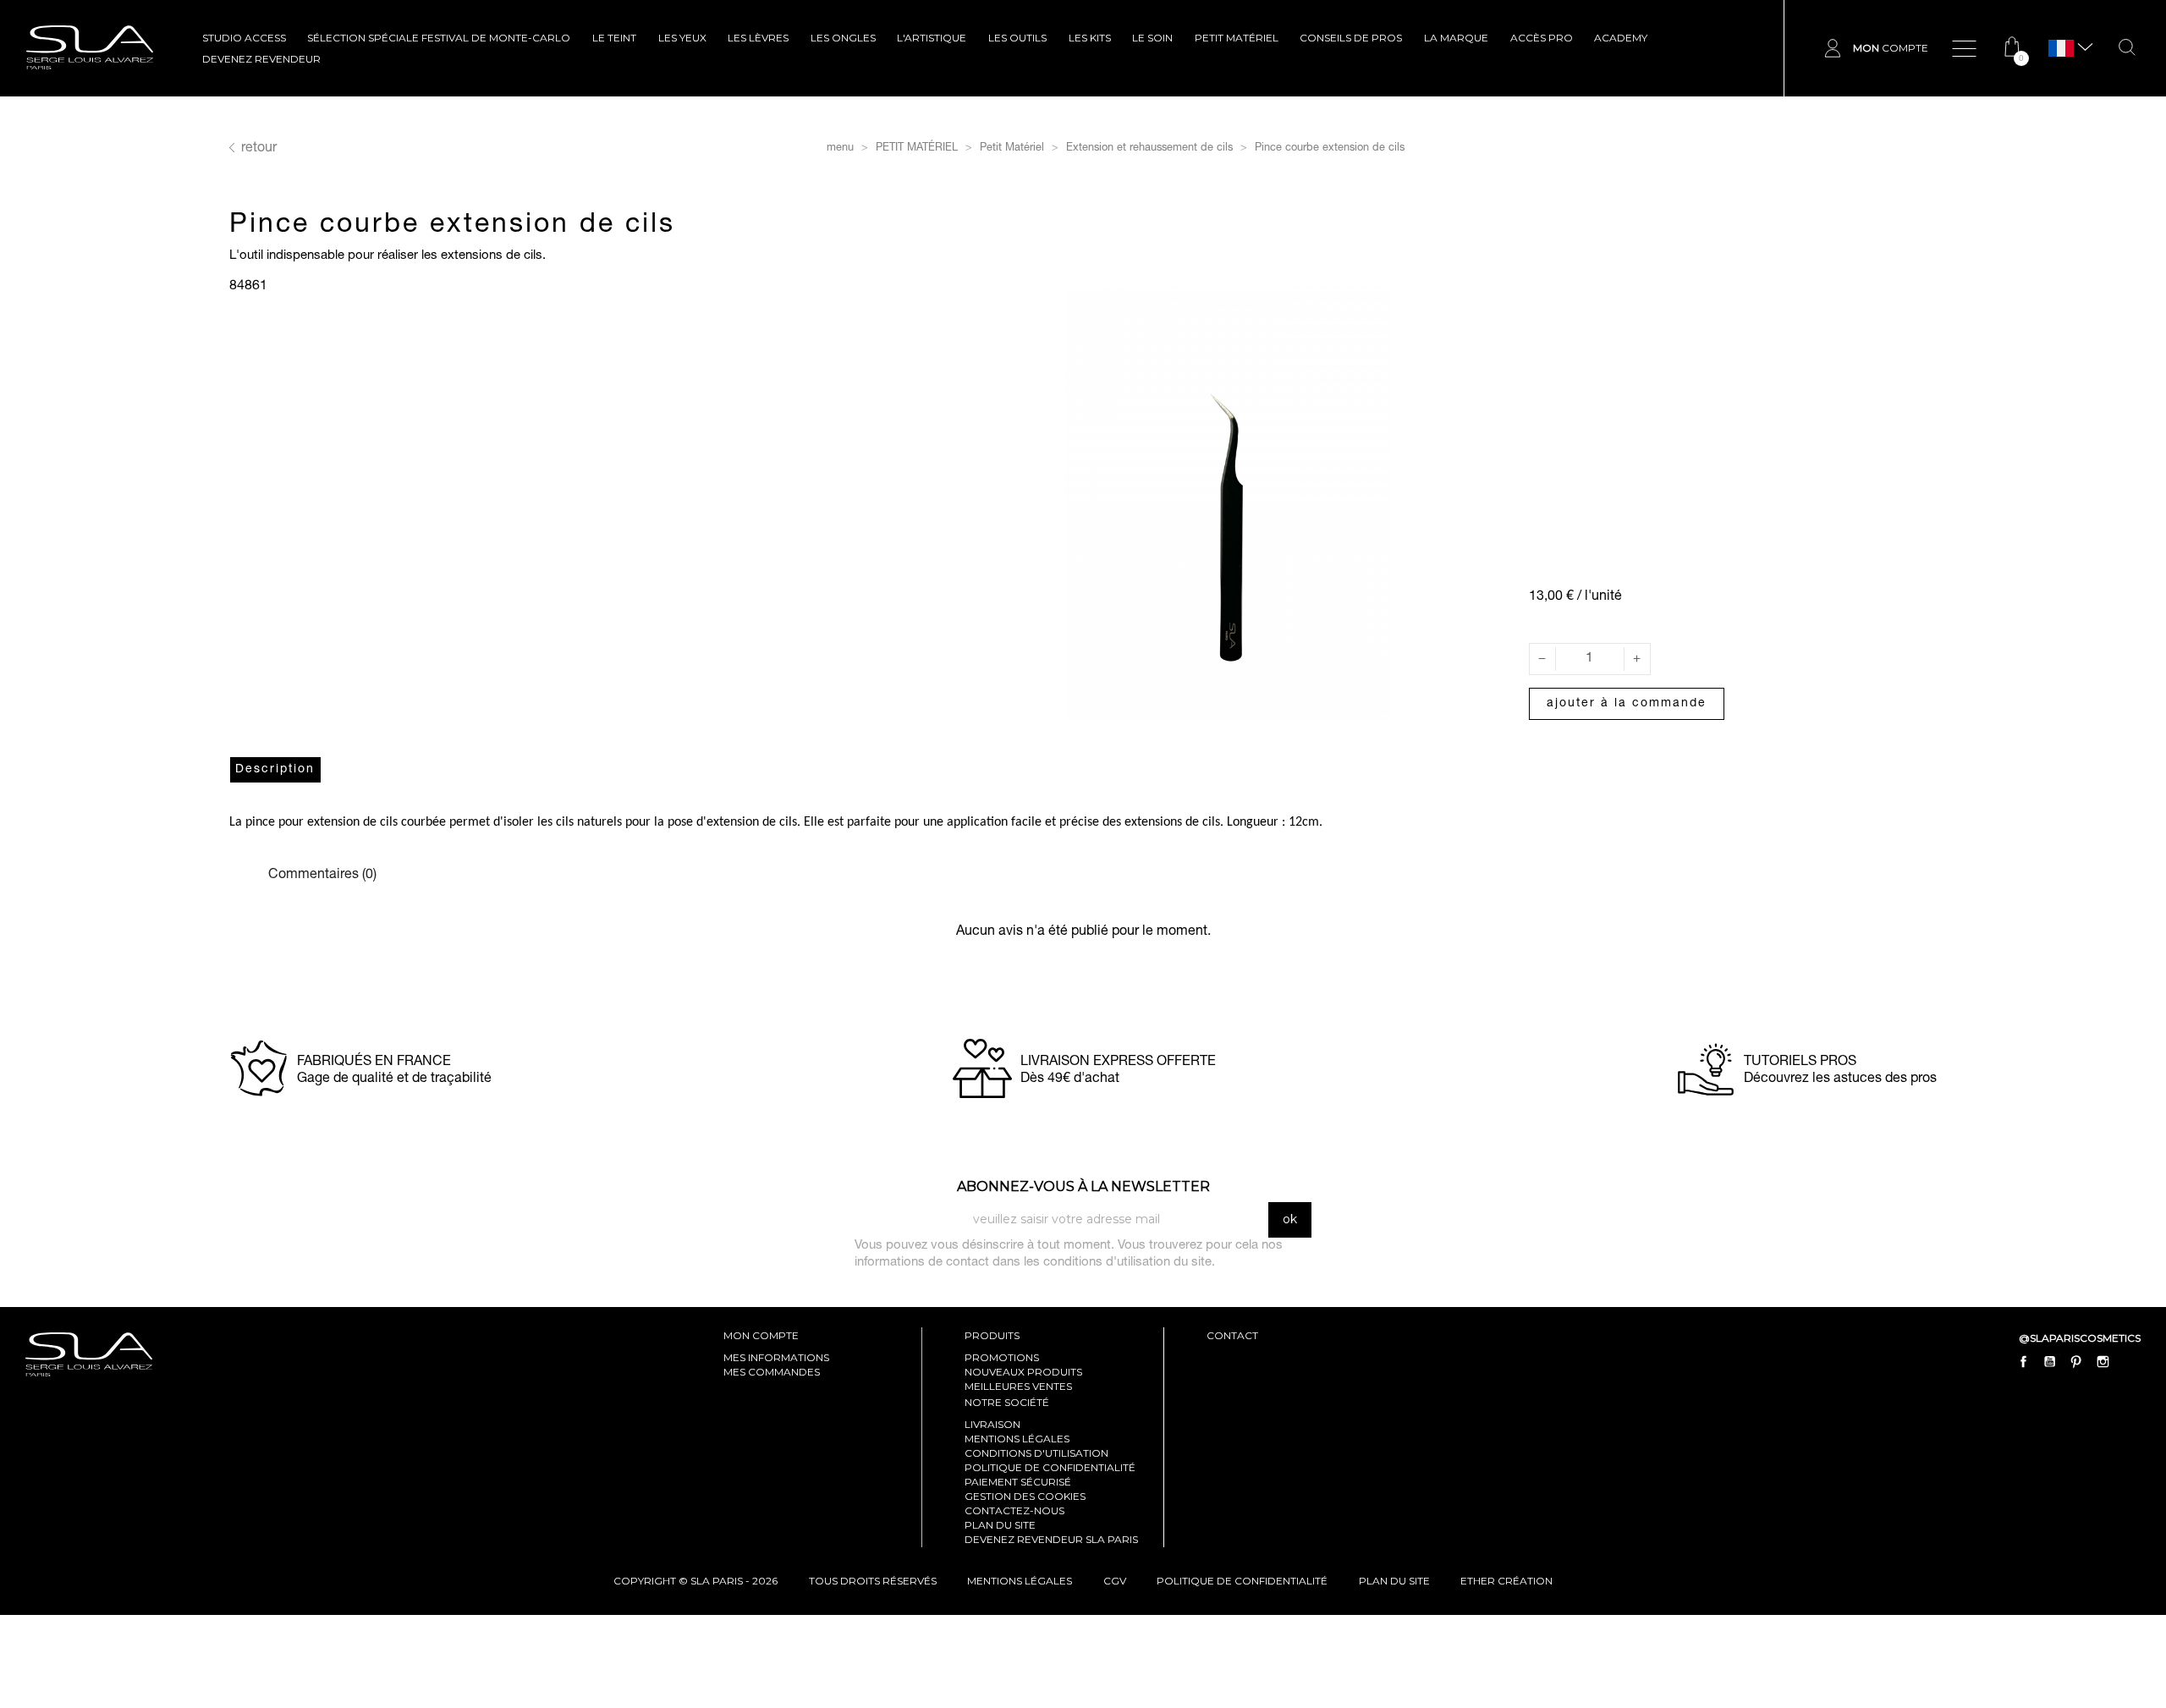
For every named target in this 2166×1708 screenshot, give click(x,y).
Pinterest (2076, 1361)
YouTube (2050, 1361)
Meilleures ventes (1018, 1386)
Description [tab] (275, 770)
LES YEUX (682, 38)
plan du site (1394, 1581)
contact (1232, 1335)
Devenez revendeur (261, 59)
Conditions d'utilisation (1036, 1453)
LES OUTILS (1017, 38)
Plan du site (1000, 1525)
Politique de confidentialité (1050, 1467)
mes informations (776, 1357)
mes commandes (772, 1372)
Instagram (2103, 1361)
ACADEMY (1621, 38)
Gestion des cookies (1025, 1496)
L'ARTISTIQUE (932, 38)
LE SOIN (1152, 38)
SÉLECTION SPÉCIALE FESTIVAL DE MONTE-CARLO (439, 38)
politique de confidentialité (1242, 1581)
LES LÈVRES (758, 38)
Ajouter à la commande (1627, 704)
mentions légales (1020, 1581)
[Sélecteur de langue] (2061, 49)
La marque (1456, 38)
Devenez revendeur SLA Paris (1051, 1539)
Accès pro (1542, 38)
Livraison (992, 1424)
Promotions (1002, 1357)
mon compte (761, 1335)
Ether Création (1506, 1581)
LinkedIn (2129, 1361)
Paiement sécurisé (1018, 1482)
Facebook (2024, 1361)
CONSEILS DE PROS (1351, 38)
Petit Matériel (1237, 38)
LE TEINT (614, 38)
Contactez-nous (1014, 1510)
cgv (1115, 1581)
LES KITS (1090, 38)
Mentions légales (1017, 1439)
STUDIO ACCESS (244, 38)
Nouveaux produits (1023, 1372)
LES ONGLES (843, 38)
